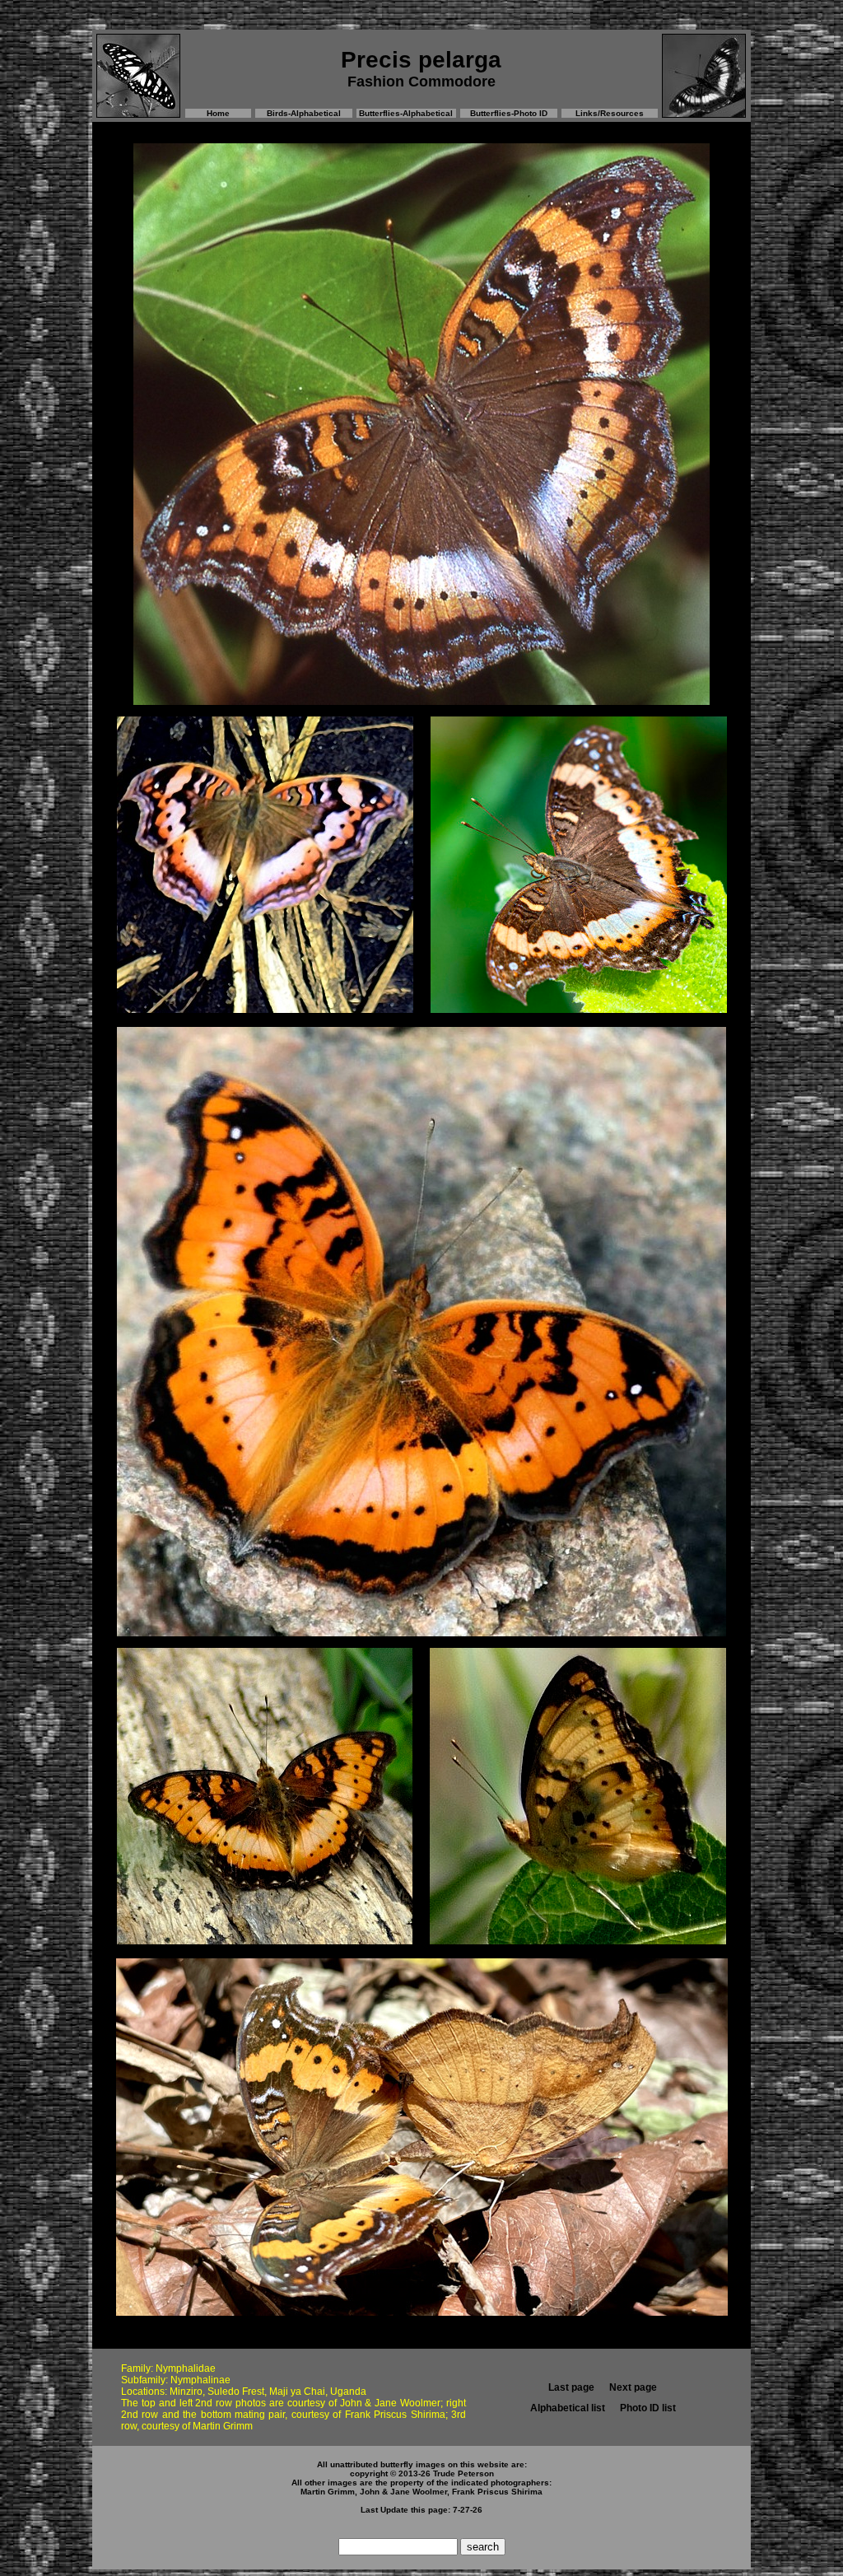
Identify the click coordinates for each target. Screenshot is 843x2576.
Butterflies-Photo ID (509, 113)
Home (218, 113)
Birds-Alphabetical (304, 113)
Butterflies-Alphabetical (406, 113)
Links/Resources (610, 113)
